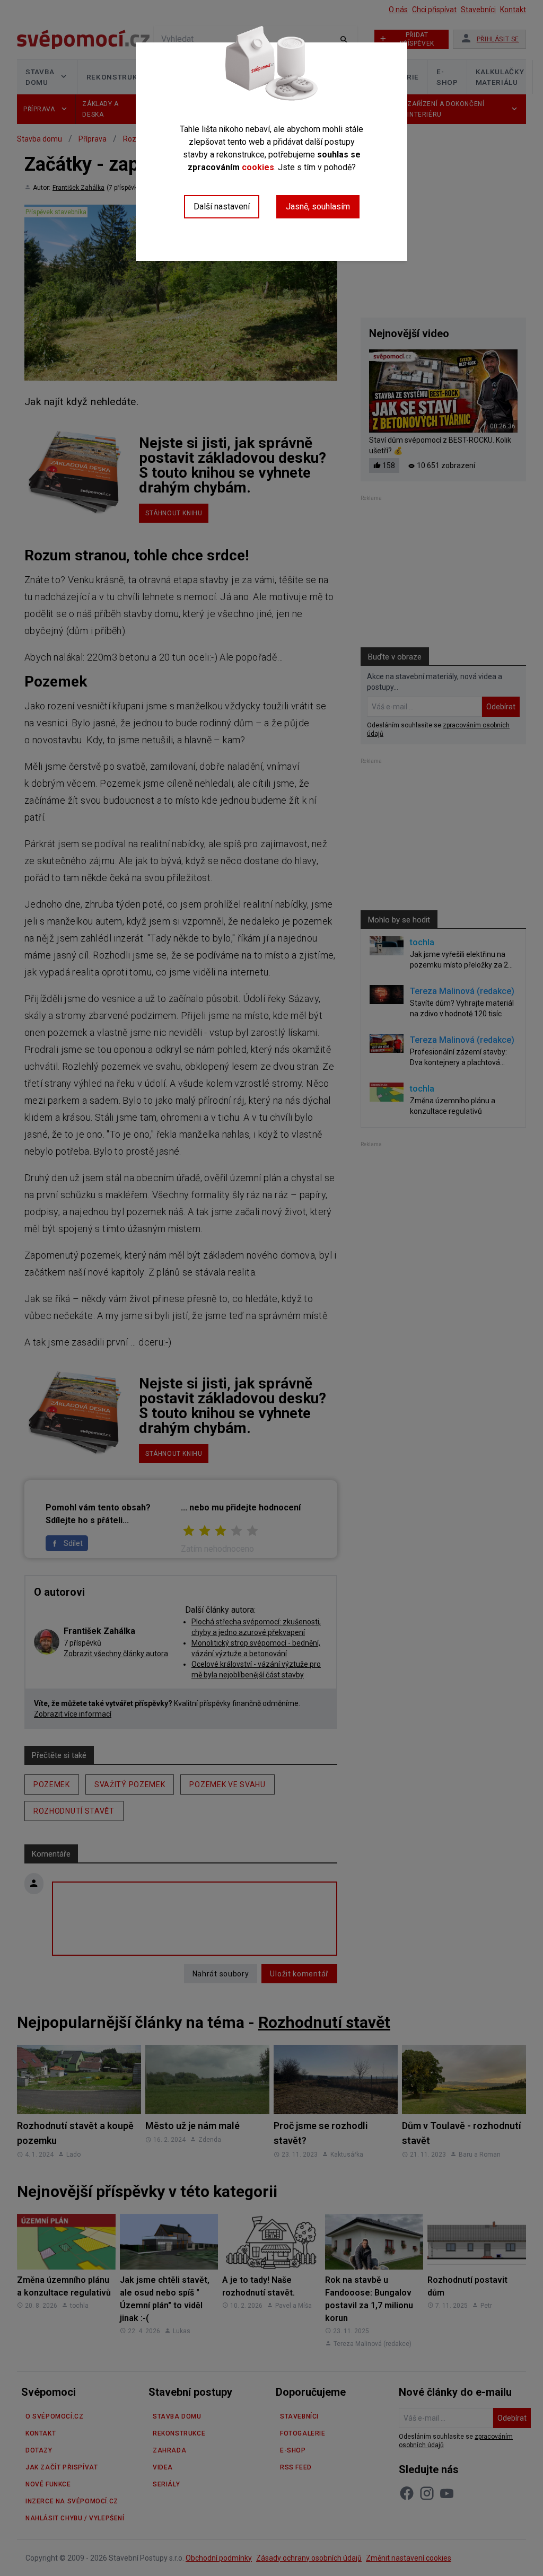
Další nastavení (222, 206)
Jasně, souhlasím (318, 206)
